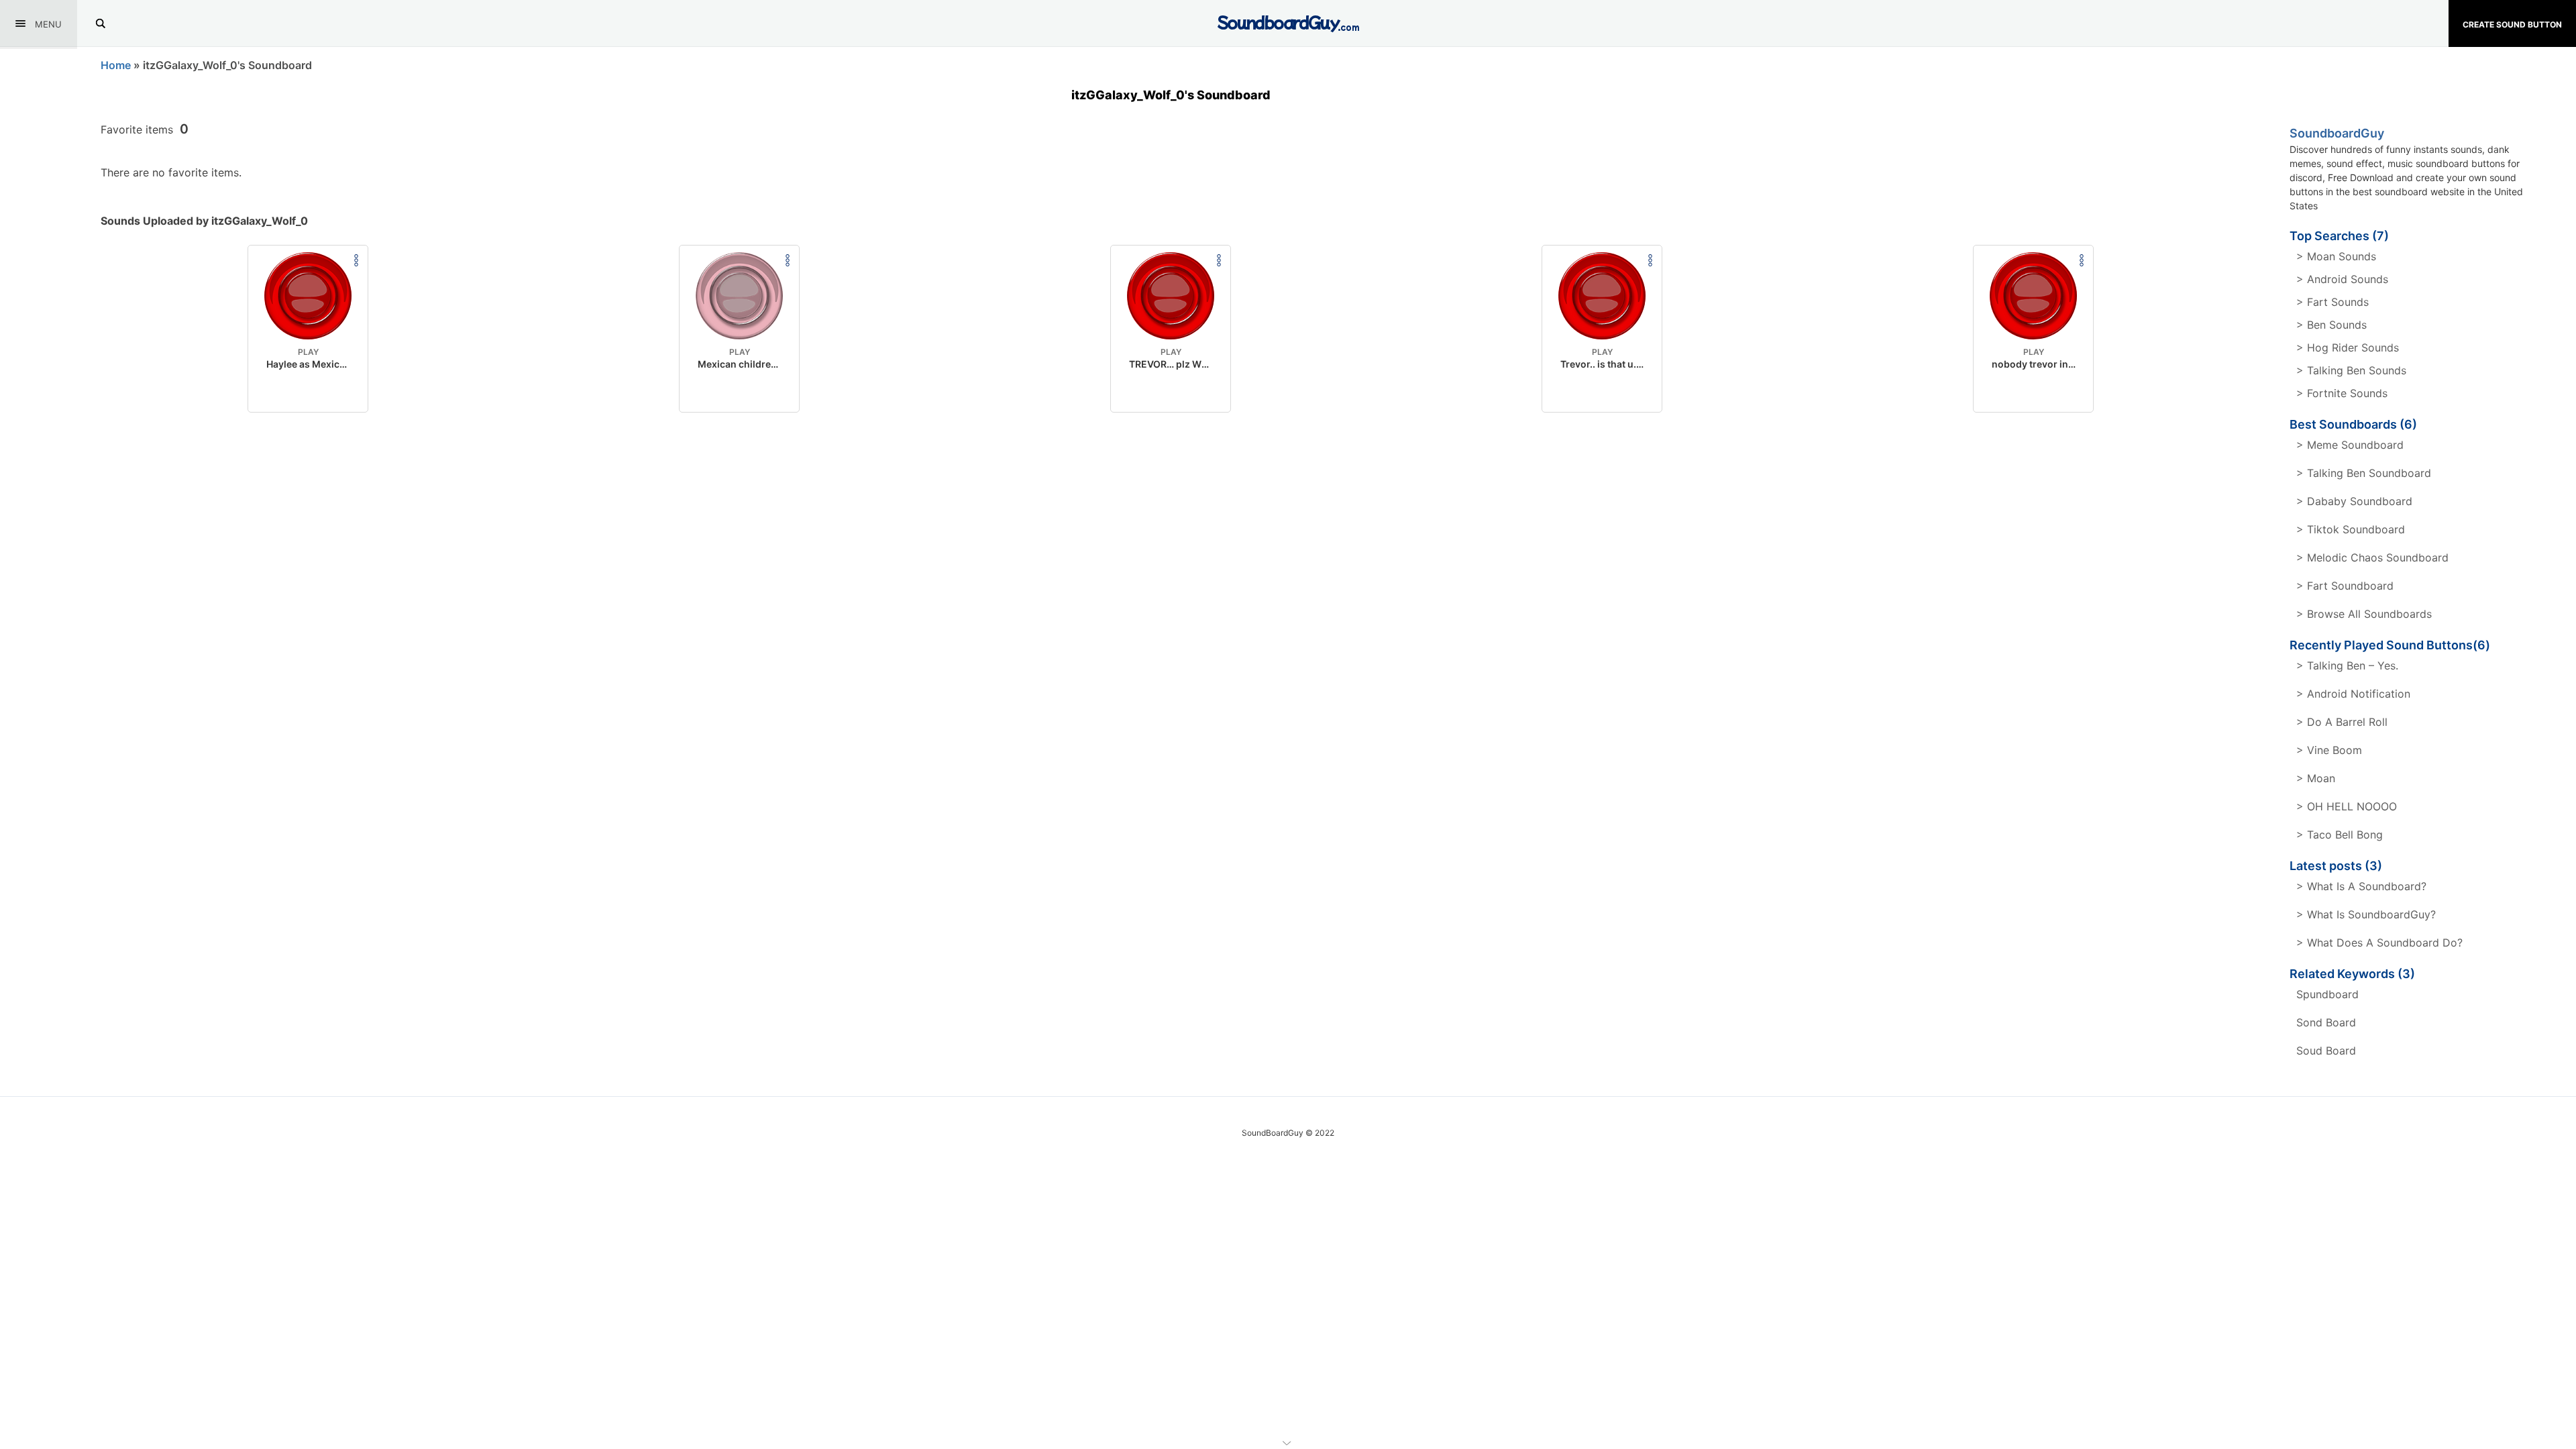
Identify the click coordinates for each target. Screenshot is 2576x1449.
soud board (2326, 1051)
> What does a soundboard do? (2379, 943)
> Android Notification (2353, 694)
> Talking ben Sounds (2351, 370)
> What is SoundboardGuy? (2366, 914)
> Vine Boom (2329, 750)
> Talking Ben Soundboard (2364, 473)
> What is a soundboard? (2361, 886)
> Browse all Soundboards (2364, 614)
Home (116, 65)
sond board (2326, 1022)
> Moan (2316, 778)
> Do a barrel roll (2342, 722)
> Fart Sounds (2332, 302)
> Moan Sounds (2336, 256)
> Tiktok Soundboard (2351, 529)
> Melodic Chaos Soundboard (2372, 557)
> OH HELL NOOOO (2347, 806)
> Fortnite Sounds (2342, 393)
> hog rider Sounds (2348, 347)
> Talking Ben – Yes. (2347, 665)
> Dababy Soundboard (2354, 501)
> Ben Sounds (2331, 325)
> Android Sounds (2342, 279)
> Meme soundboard (2350, 445)
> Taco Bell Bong (2340, 835)
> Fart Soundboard (2345, 586)
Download (308, 391)
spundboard (2327, 994)
